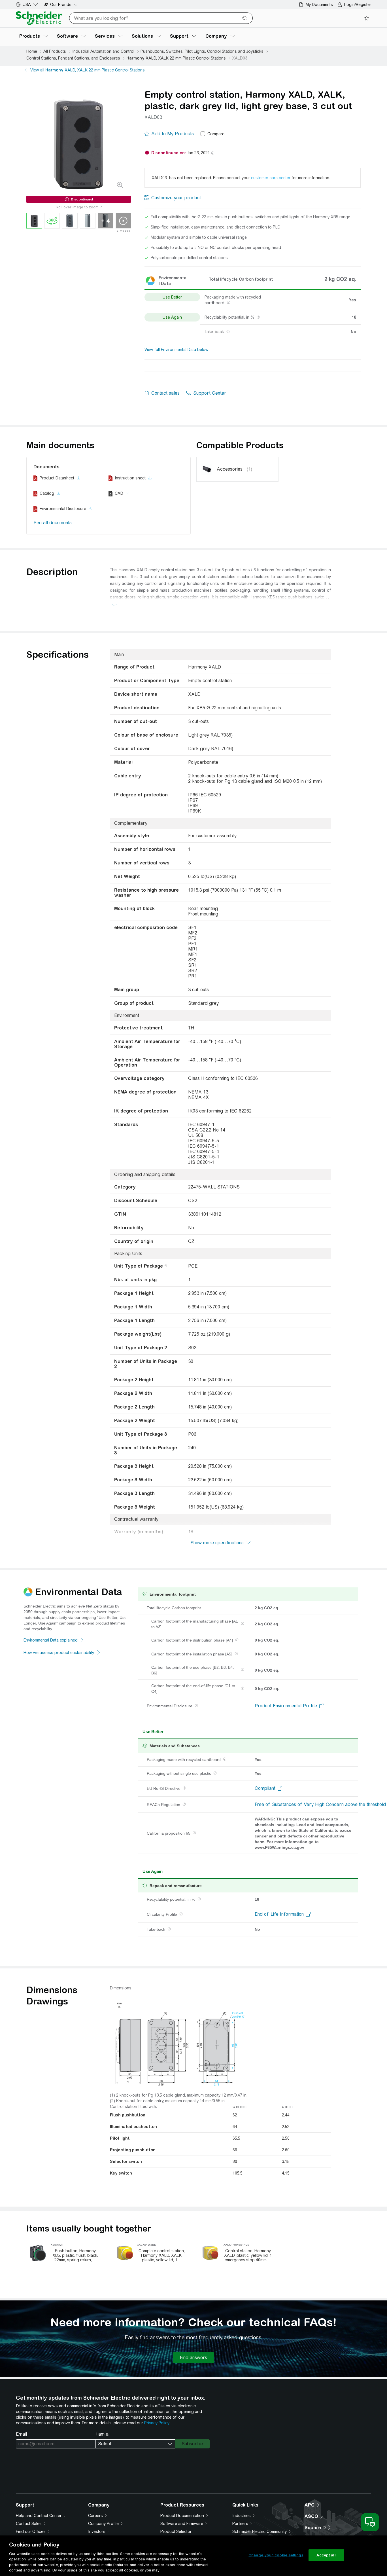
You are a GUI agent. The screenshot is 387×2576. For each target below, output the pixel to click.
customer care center (271, 178)
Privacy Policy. (157, 2423)
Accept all (326, 2555)
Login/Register (358, 5)
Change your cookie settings (276, 2555)
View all (88, 70)
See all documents (53, 523)
